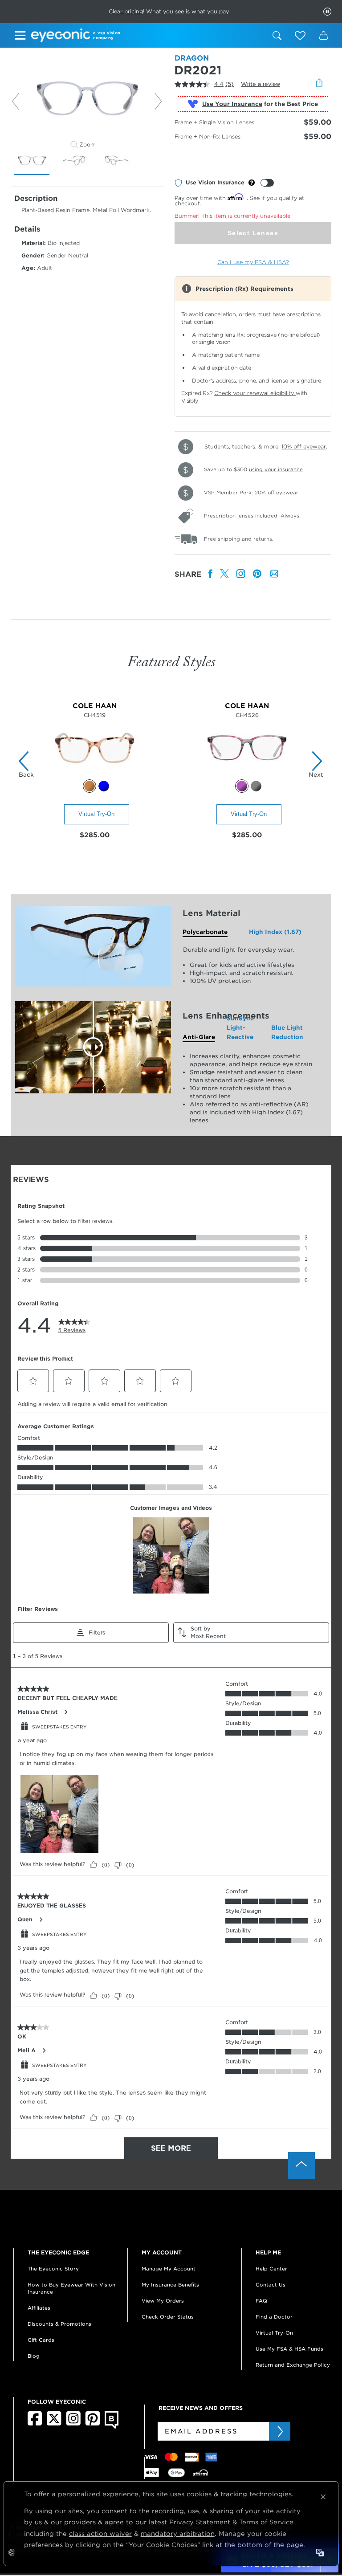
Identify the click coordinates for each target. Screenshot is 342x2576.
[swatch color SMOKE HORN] (256, 786)
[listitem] (211, 574)
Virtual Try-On (96, 814)
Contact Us (271, 2285)
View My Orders (163, 2301)
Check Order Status (168, 2317)
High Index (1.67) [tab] (275, 932)
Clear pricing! (126, 11)
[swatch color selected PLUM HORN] (242, 786)
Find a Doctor (274, 2317)
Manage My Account (169, 2269)
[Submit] (280, 2431)
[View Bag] (323, 36)
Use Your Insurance (232, 104)
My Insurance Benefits (170, 2285)
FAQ (261, 2301)
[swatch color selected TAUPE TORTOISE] (90, 786)
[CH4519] (95, 775)
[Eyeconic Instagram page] (73, 2424)
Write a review (261, 84)
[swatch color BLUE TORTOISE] (104, 786)
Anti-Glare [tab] (199, 1037)
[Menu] (21, 37)
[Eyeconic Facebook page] (35, 2424)
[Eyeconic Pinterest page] (93, 2424)
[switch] (267, 183)
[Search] (277, 36)
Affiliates (39, 2308)
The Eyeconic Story (53, 2269)
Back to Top (301, 2165)
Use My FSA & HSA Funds (289, 2349)
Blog (34, 2356)
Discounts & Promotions (59, 2324)
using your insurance (276, 469)
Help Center (271, 2269)
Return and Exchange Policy (293, 2365)
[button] (300, 36)
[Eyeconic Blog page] (112, 2427)
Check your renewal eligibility (255, 393)
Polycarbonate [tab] (205, 932)
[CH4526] (247, 775)
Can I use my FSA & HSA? (253, 262)
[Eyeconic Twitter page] (54, 2424)
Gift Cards (41, 2340)
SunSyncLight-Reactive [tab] (240, 1028)
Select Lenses (253, 233)
